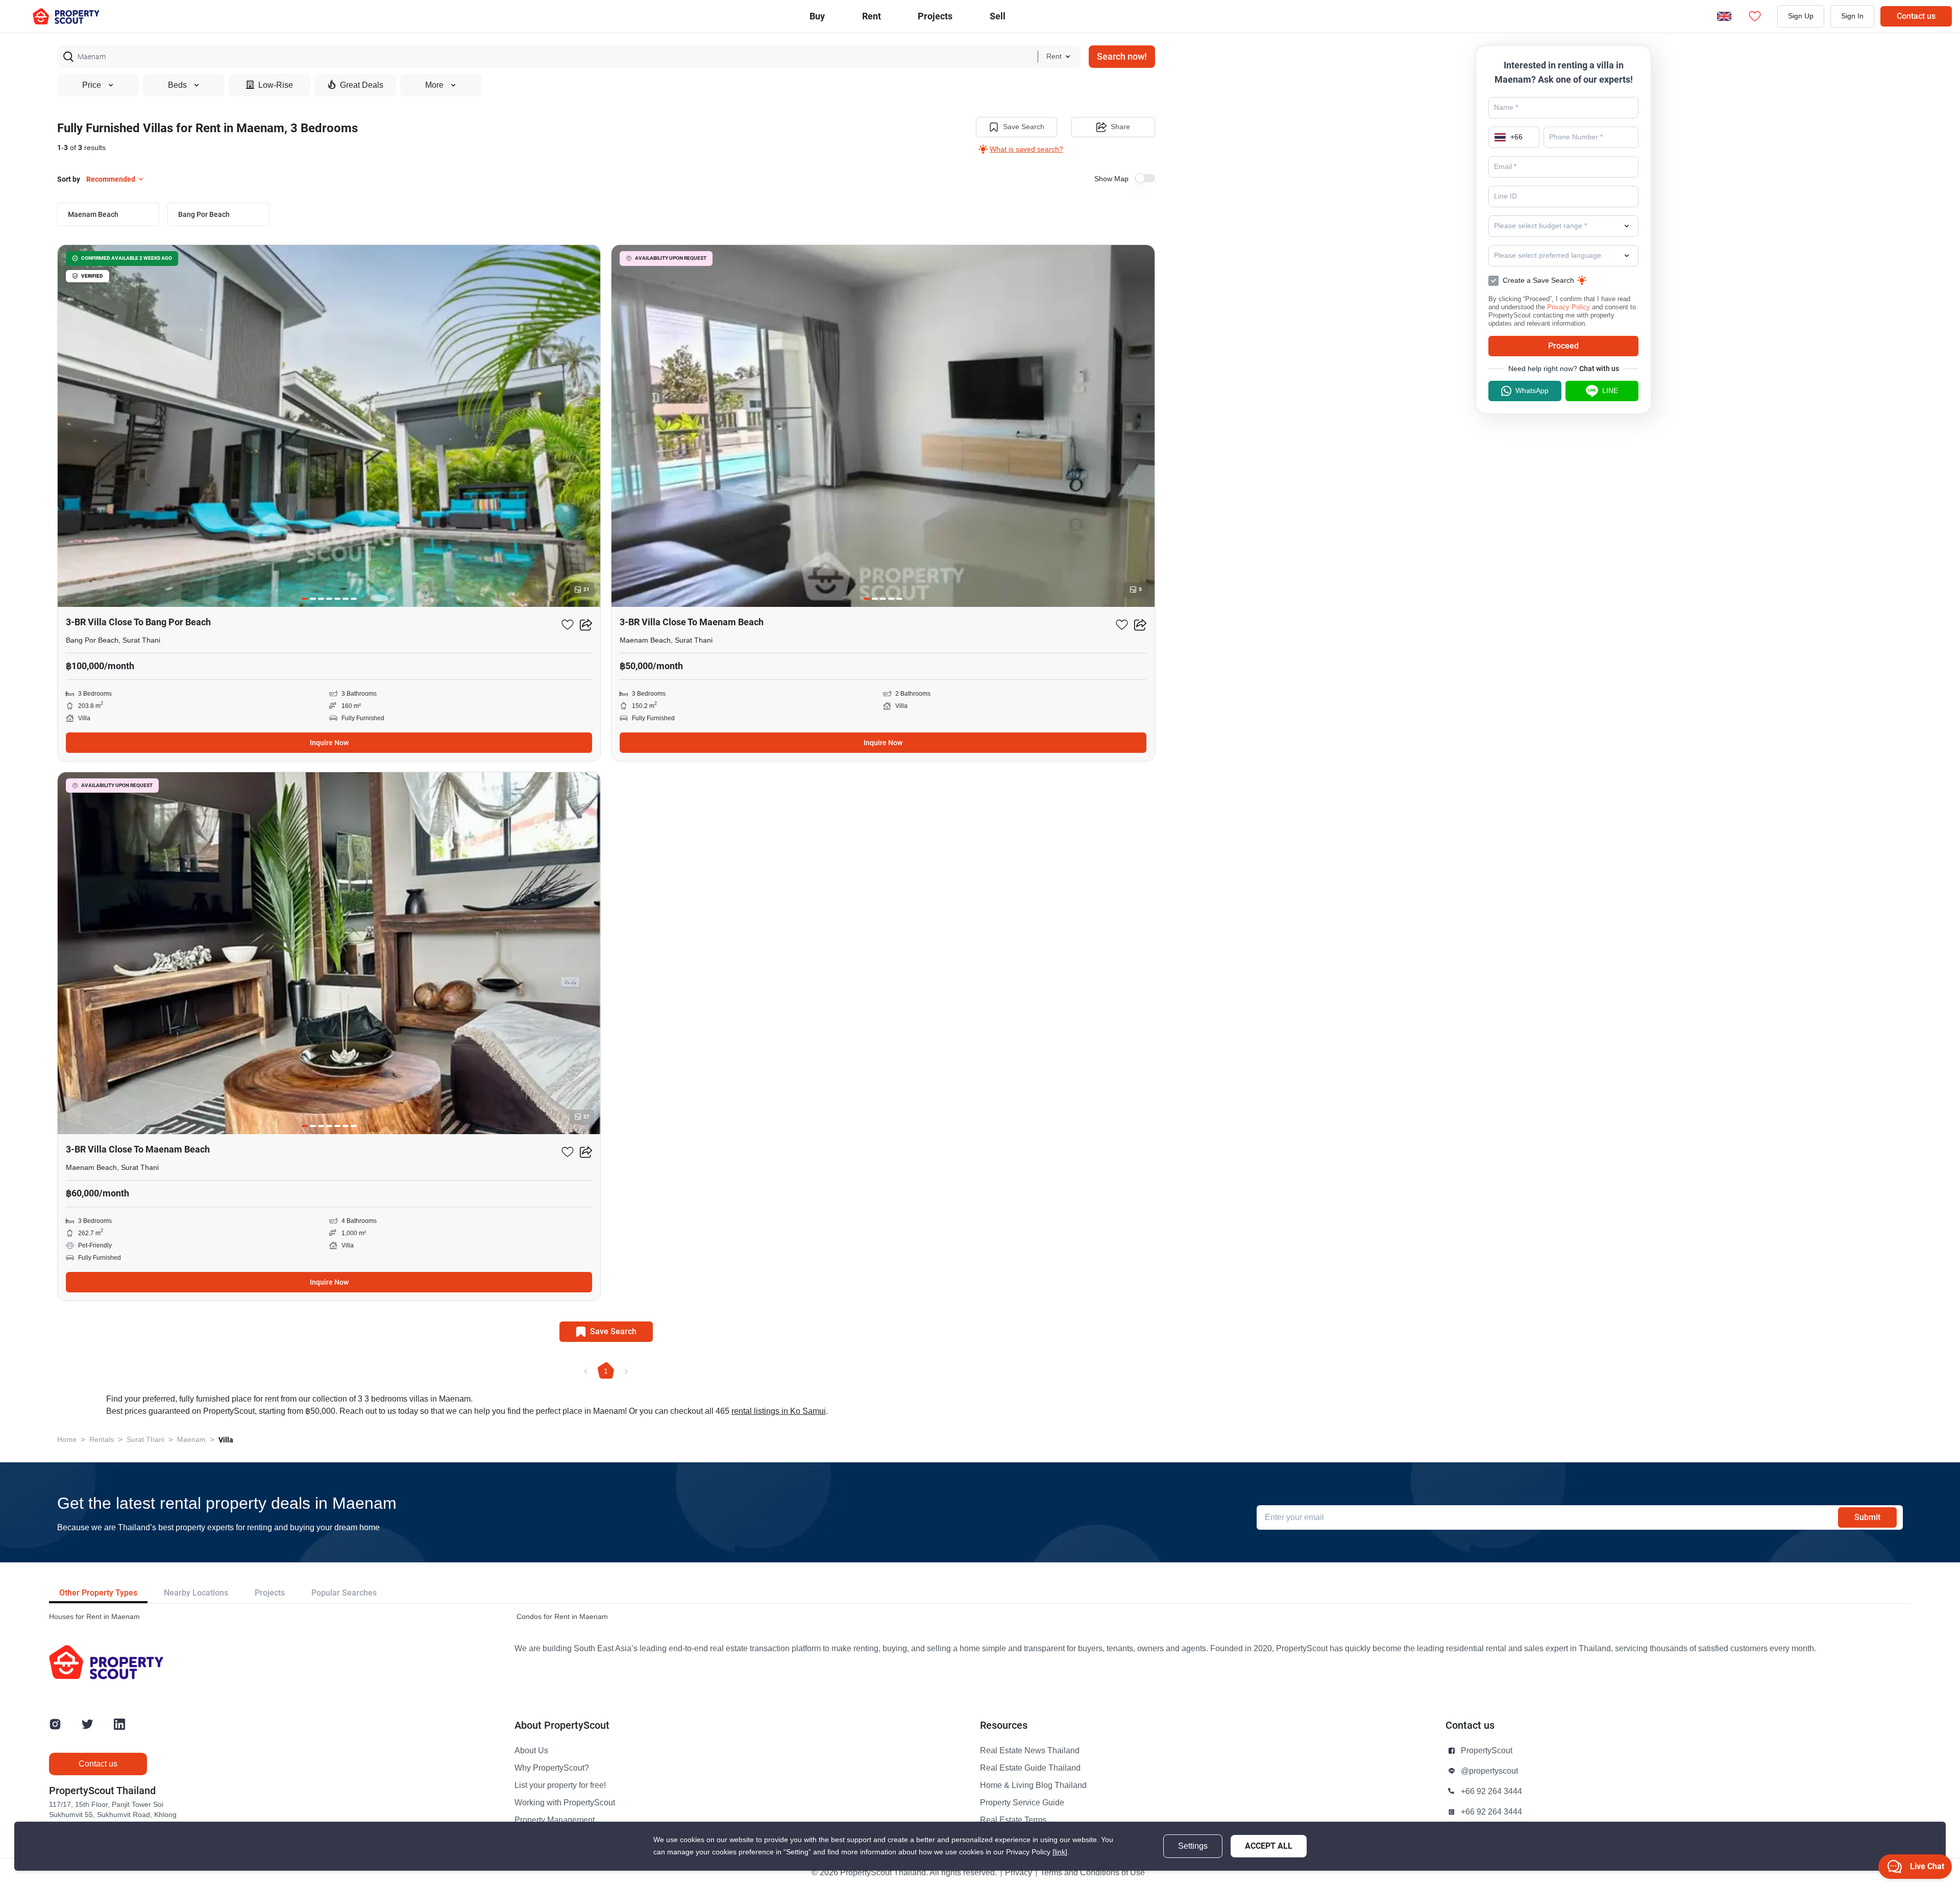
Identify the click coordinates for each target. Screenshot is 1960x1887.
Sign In (1852, 16)
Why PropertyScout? (552, 1768)
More (434, 85)
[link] (1060, 1852)
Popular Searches (344, 1593)
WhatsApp (1532, 391)
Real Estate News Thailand (1030, 1751)
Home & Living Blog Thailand (1033, 1785)
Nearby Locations (196, 1593)
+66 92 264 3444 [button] (1491, 1792)
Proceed (1563, 346)
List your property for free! (560, 1785)
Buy (817, 16)
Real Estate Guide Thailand (1030, 1768)
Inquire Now (329, 743)
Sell (998, 16)
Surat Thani (145, 1440)
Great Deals (362, 85)
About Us (531, 1751)
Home (67, 1440)
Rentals (102, 1440)
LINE (1610, 391)
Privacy (1019, 1873)
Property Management (555, 1820)
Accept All (1269, 1846)
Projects (270, 1593)
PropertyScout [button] (1487, 1751)
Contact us (1916, 16)
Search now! (1122, 56)
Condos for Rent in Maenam (562, 1617)
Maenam (191, 1440)
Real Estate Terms (1013, 1820)
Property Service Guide (1022, 1803)
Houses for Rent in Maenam (94, 1617)
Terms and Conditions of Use (1093, 1873)
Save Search (1024, 127)
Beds (177, 85)
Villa (226, 1440)
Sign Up (1801, 16)
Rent (872, 16)
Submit (1867, 1517)
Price (92, 85)
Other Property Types (98, 1593)
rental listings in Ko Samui (779, 1411)
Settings (1193, 1846)
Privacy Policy (1569, 307)
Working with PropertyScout (565, 1803)
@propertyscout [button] (1489, 1771)
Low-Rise (276, 85)
